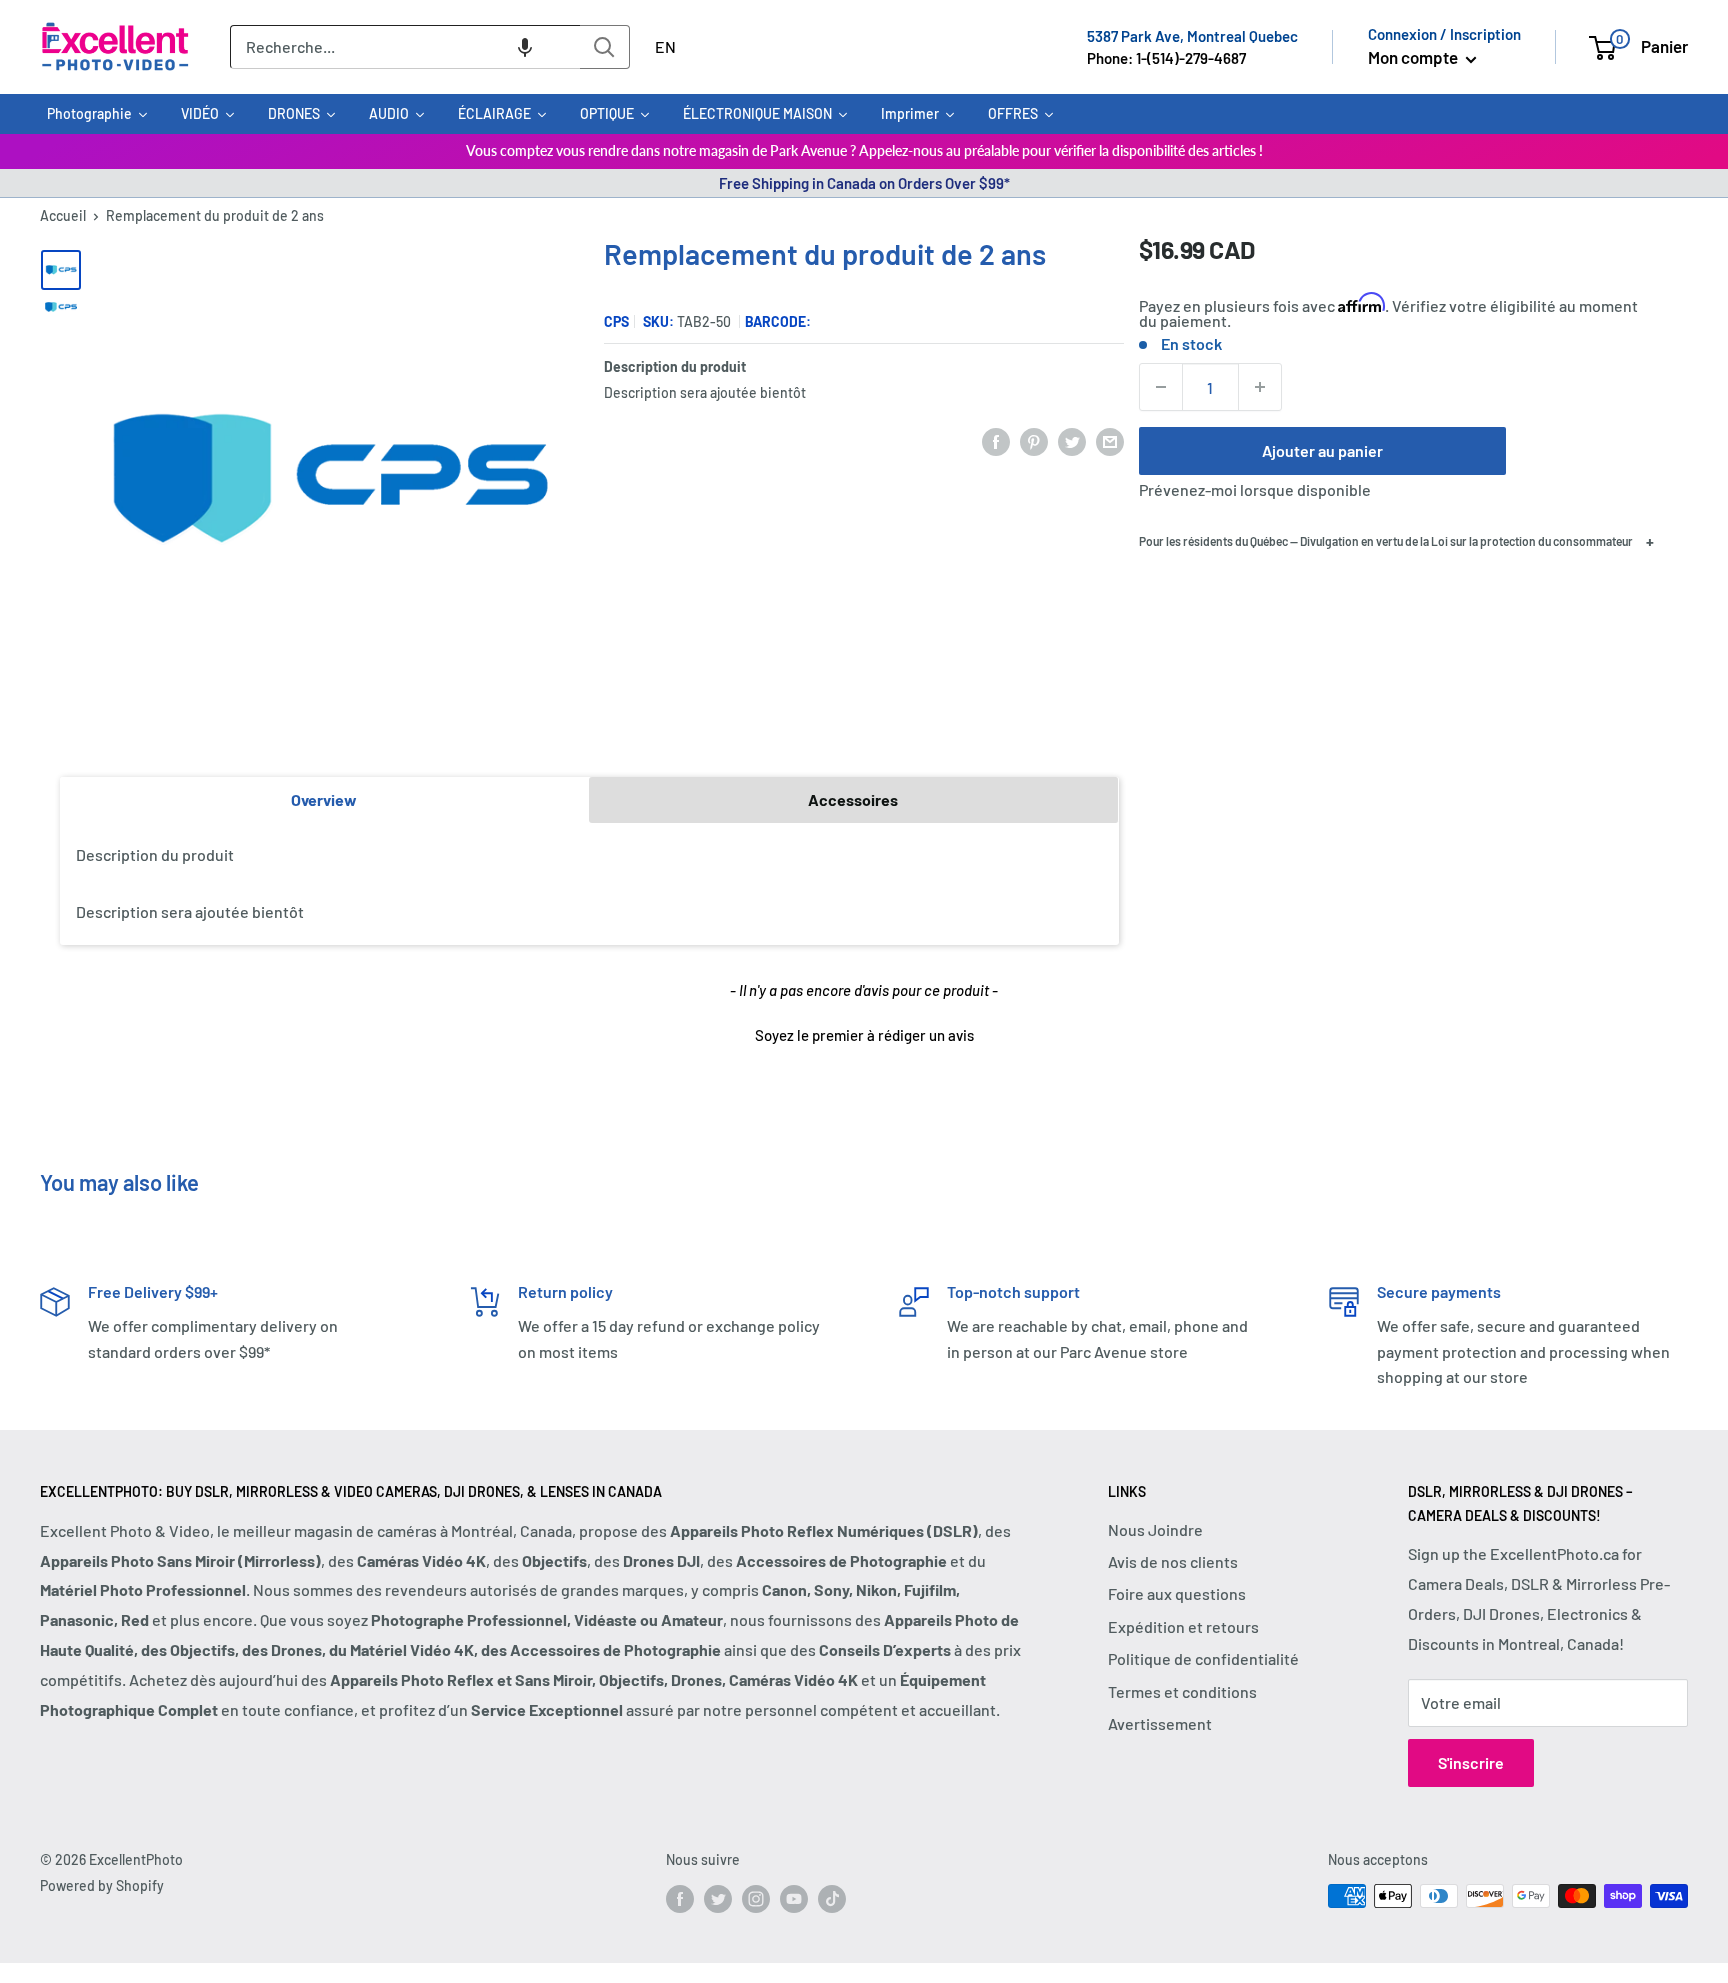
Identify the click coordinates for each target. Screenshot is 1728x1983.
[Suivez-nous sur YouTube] (794, 1898)
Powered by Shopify (102, 1885)
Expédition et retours (1183, 1626)
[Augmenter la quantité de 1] (1260, 387)
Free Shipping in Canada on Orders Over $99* (864, 183)
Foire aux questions (1177, 1593)
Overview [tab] (324, 799)
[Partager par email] (1110, 440)
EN (665, 46)
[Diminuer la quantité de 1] (1161, 387)
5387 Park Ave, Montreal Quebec (1192, 36)
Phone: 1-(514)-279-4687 (1166, 58)
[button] (525, 47)
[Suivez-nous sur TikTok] (832, 1898)
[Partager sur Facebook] (996, 440)
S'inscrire (1471, 1762)
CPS (616, 321)
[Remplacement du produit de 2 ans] (61, 270)
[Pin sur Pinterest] (1034, 440)
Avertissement (1160, 1723)
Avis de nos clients (1173, 1561)
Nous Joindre (1155, 1529)
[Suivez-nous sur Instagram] (756, 1898)
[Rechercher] (605, 47)
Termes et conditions (1182, 1691)
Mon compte (1414, 57)
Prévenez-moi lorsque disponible (1255, 489)
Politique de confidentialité (1203, 1658)
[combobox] (405, 47)
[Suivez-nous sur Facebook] (680, 1898)
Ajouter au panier (1322, 450)
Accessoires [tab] (853, 799)
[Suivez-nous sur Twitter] (718, 1898)
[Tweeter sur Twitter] (1072, 440)
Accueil (63, 215)
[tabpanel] (589, 884)
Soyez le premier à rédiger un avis (864, 1035)
